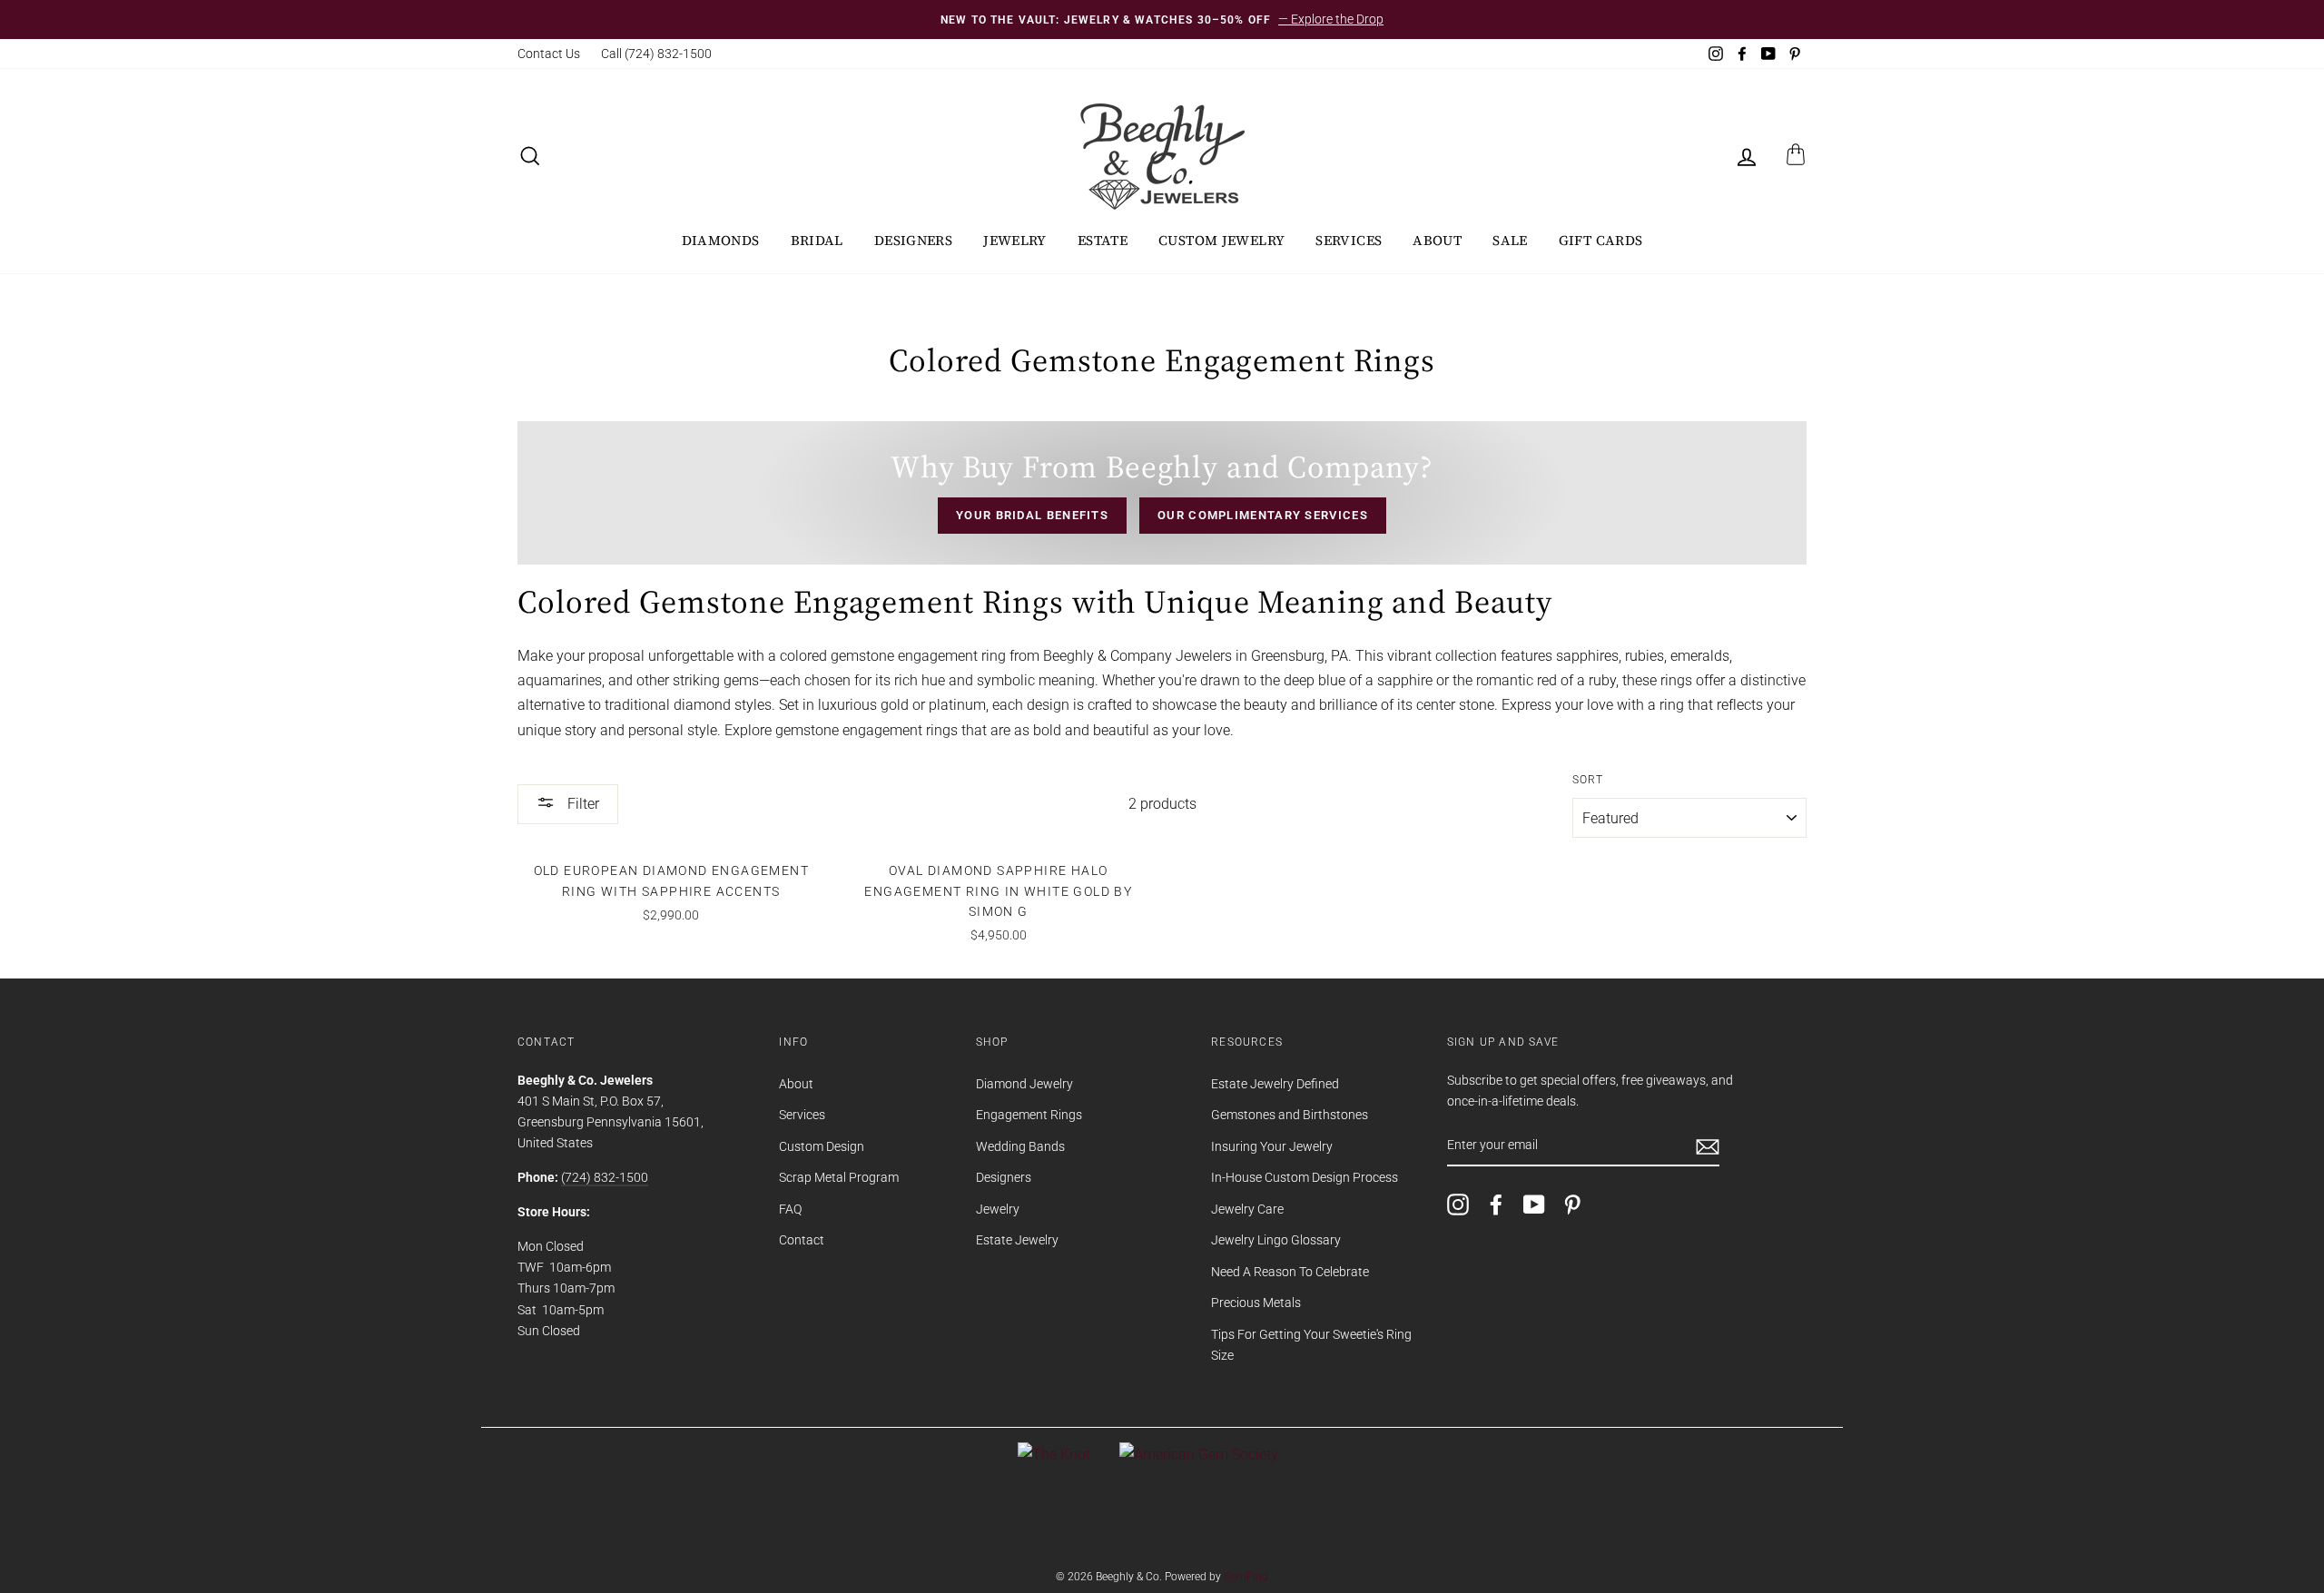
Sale (1510, 240)
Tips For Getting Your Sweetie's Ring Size (1311, 1345)
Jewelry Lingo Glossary (1276, 1240)
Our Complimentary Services (1263, 515)
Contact (802, 1240)
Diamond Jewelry (1024, 1084)
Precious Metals (1256, 1303)
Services (1349, 240)
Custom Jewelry (1221, 240)
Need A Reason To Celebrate (1290, 1272)
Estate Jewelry (1017, 1240)
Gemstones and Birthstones (1290, 1115)
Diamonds (721, 240)
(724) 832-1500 (605, 1177)
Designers (913, 240)
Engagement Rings (1029, 1115)
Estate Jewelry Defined (1275, 1084)
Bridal (817, 240)
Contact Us (549, 54)
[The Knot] (1054, 1455)
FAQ (790, 1209)
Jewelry (1015, 240)
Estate (1103, 240)
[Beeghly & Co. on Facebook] (1496, 1205)
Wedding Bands (1020, 1146)
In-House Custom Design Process (1305, 1177)
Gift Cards (1601, 240)
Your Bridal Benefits (1032, 515)
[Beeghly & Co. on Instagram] (1458, 1205)
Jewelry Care (1247, 1209)
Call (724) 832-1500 (656, 54)
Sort (1588, 780)
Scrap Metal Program (839, 1177)
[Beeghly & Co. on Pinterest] (1572, 1205)
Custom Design (822, 1146)
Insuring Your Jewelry (1272, 1146)
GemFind (1246, 1577)
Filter (581, 804)
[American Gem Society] (1199, 1455)
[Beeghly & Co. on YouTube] (1534, 1205)
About (1437, 240)
